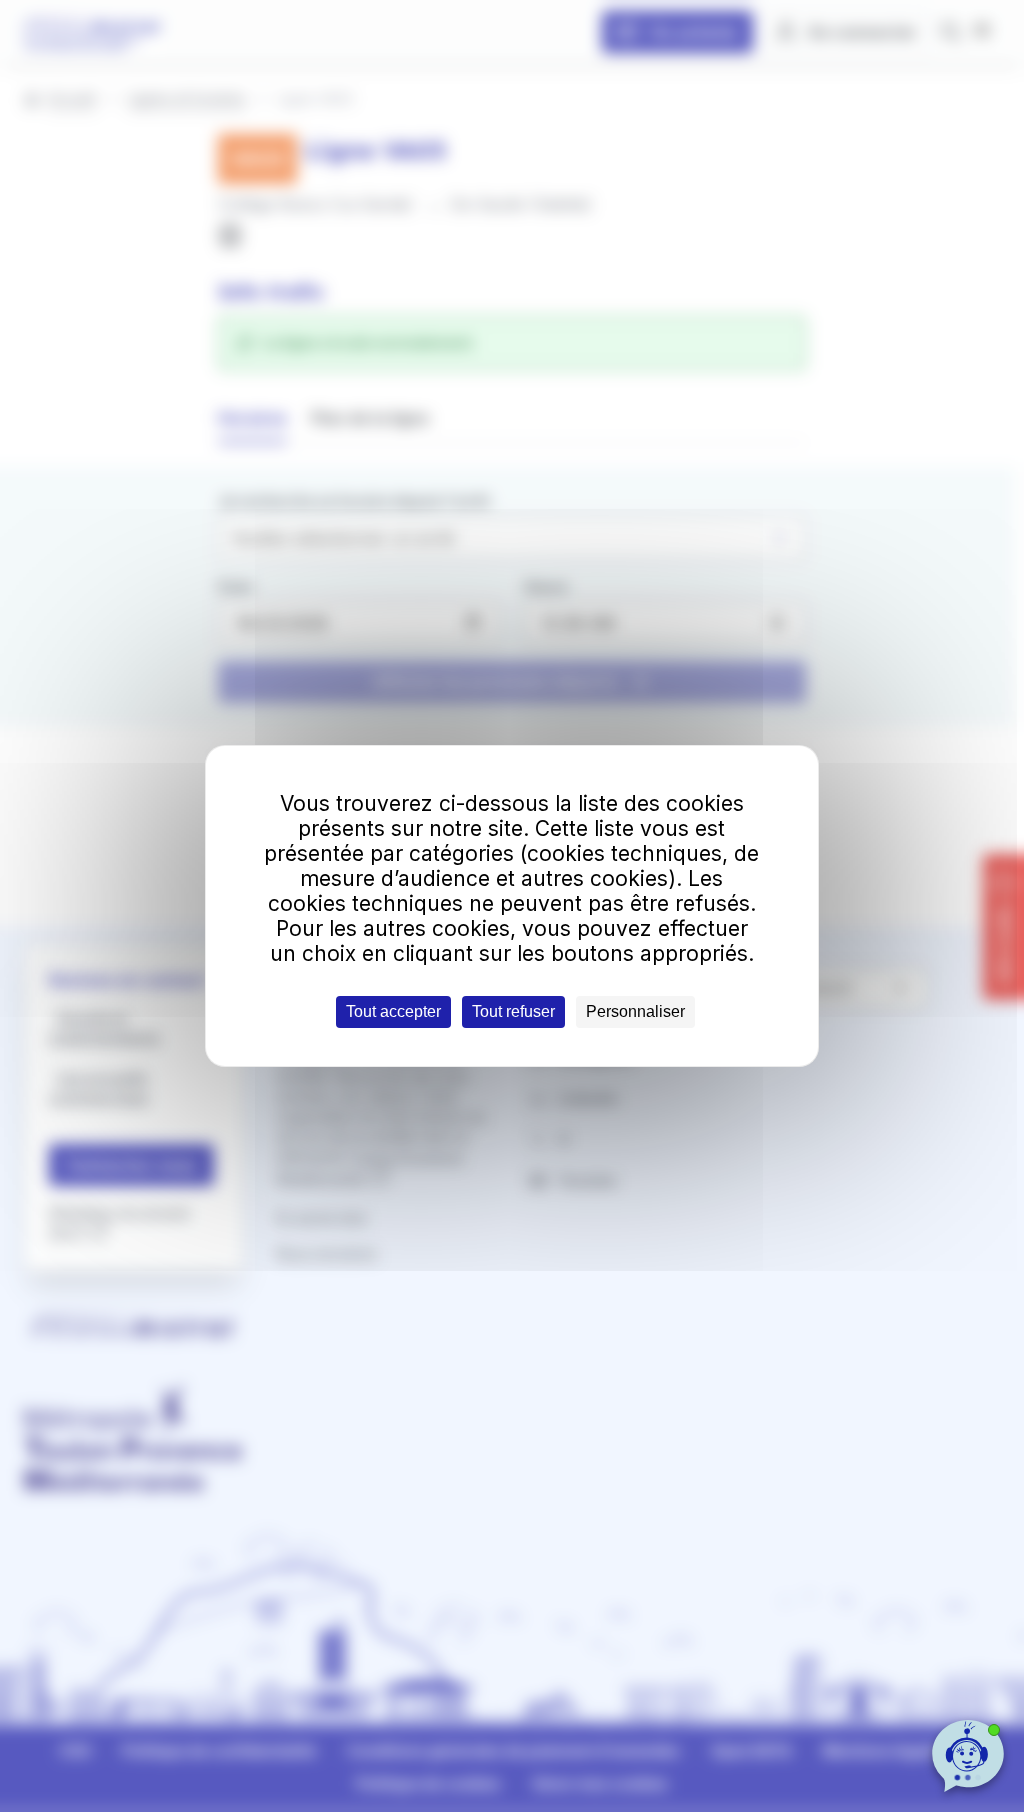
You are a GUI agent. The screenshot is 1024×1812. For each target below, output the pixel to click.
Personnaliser (635, 1011)
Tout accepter (393, 1011)
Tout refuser (513, 1011)
